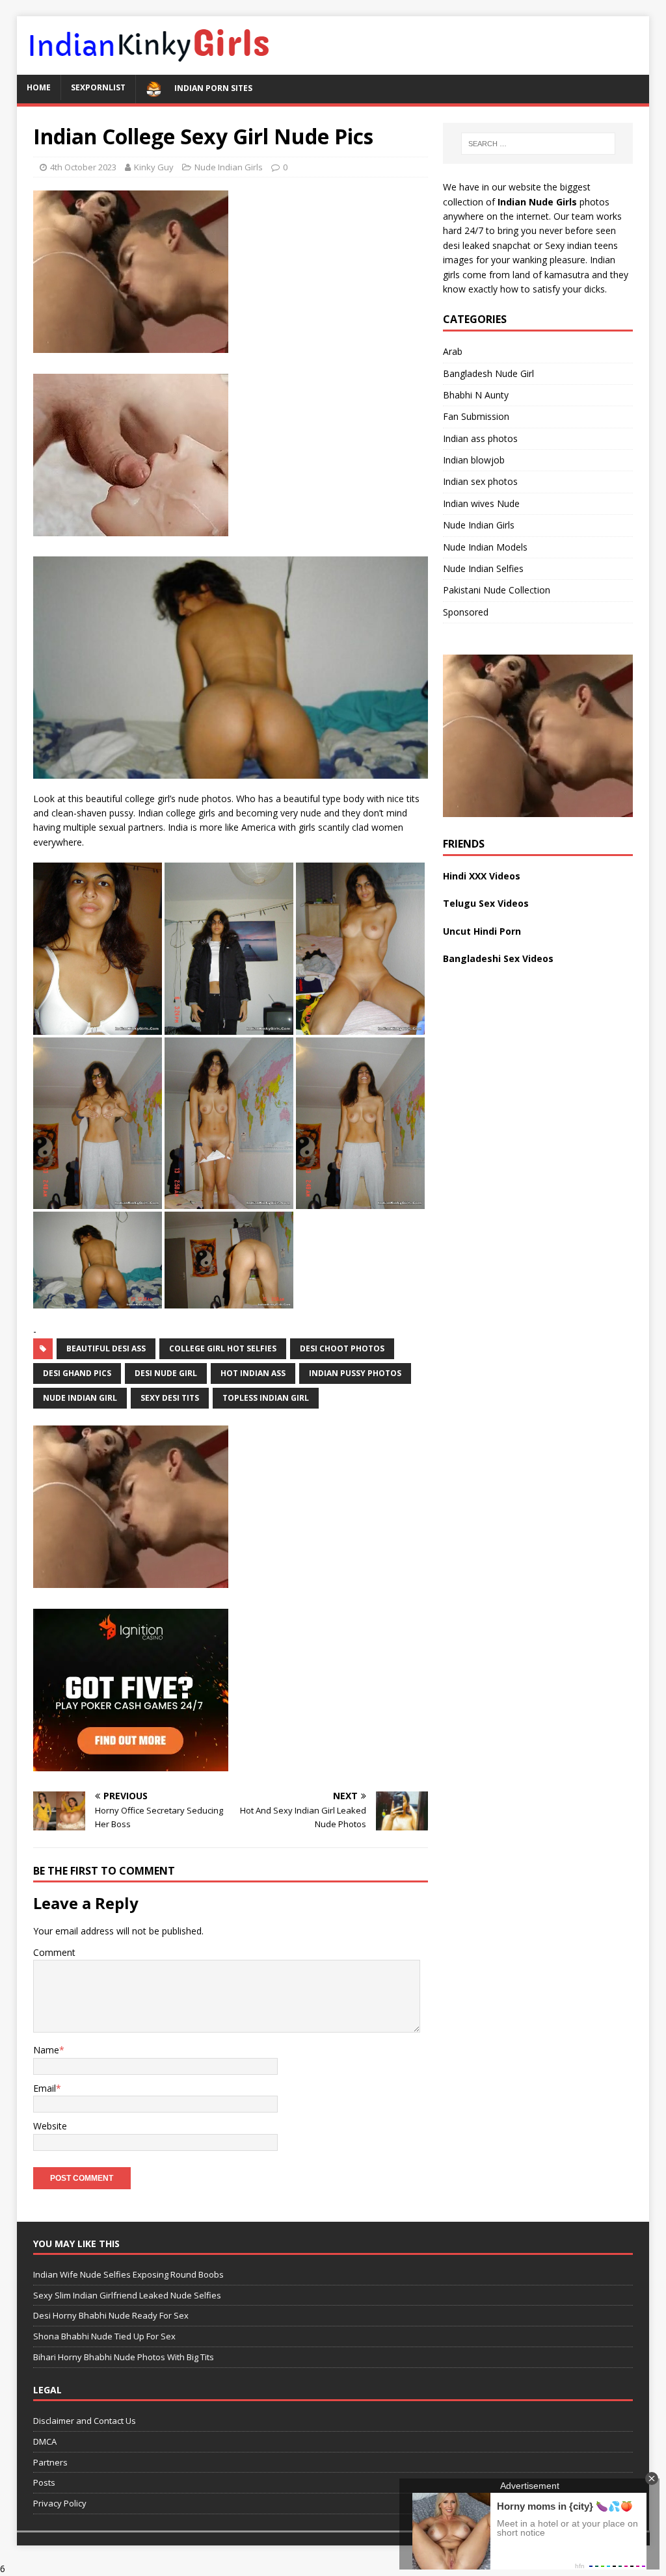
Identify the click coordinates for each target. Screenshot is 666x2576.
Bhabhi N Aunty (476, 395)
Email (45, 2088)
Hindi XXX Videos (482, 876)
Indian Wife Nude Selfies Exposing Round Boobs (128, 2274)
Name (46, 2050)
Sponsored (466, 612)
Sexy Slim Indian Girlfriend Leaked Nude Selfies (127, 2295)
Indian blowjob (474, 460)
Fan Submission (476, 416)
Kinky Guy (154, 167)
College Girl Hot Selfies (223, 1348)
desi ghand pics (77, 1373)
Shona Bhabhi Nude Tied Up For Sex (104, 2336)
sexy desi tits (170, 1398)
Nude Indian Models (485, 547)
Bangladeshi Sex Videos (498, 958)
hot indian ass (253, 1373)
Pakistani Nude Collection (497, 590)
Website (50, 2126)
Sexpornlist (98, 87)
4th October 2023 (83, 167)
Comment (54, 1952)
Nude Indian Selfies (483, 568)
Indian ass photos (480, 438)
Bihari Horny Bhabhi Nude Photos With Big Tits (124, 2357)
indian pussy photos (355, 1373)
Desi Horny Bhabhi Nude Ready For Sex (111, 2315)
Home (39, 87)
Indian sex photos (480, 481)
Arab (453, 351)
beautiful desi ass (106, 1348)
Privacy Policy (60, 2503)
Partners (50, 2462)
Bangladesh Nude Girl (488, 373)
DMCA (45, 2441)
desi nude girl (166, 1373)
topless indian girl (266, 1398)
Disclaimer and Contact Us (85, 2421)
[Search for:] (538, 144)
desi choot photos (342, 1348)
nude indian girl (80, 1398)
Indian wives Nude (481, 503)
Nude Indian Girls (229, 167)
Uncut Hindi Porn (482, 931)
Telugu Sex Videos (486, 903)
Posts (44, 2482)
